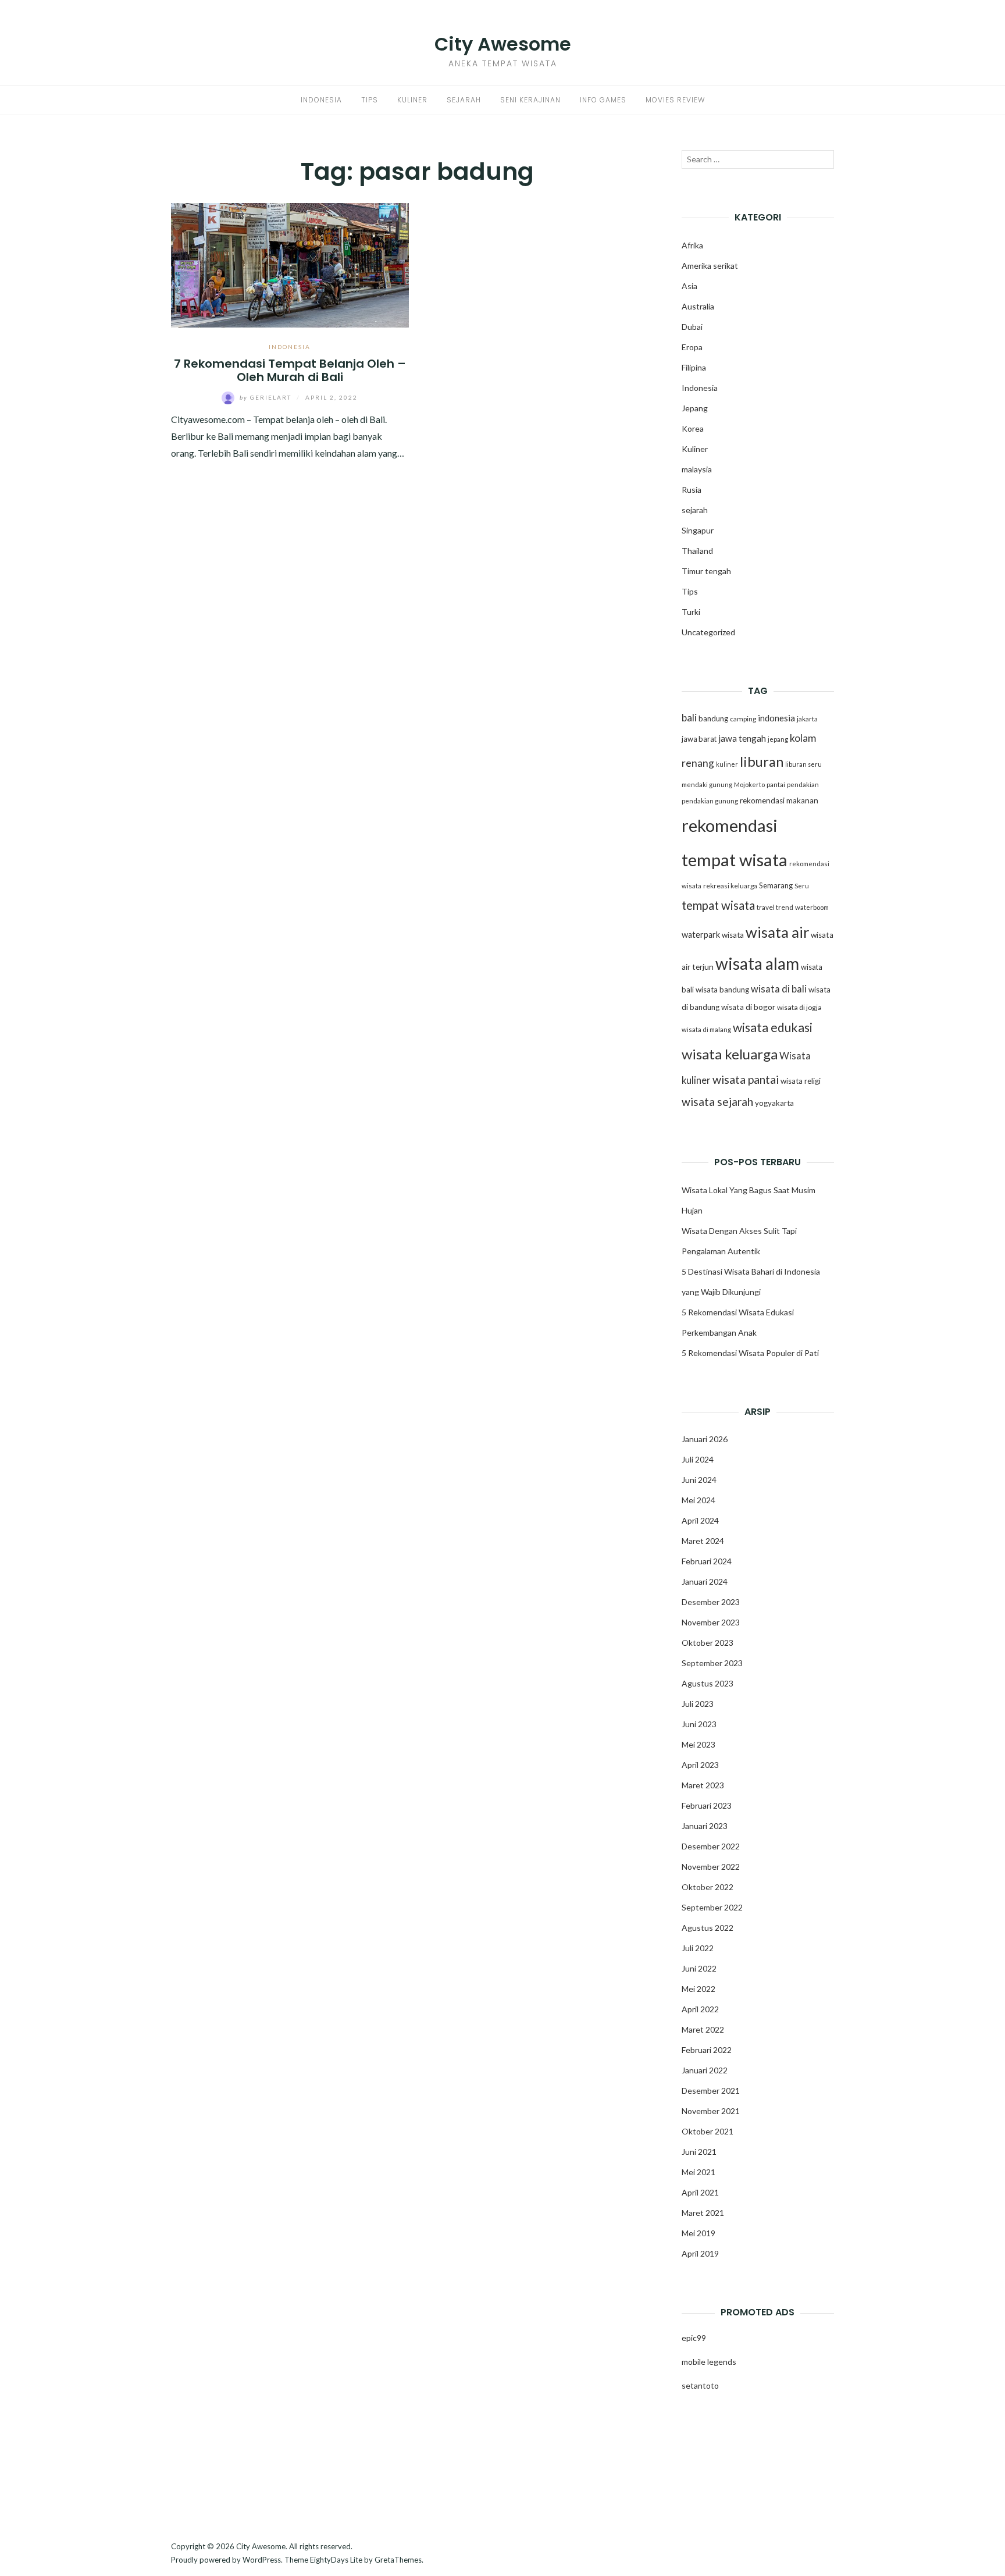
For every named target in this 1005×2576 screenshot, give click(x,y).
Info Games (603, 100)
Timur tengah (706, 571)
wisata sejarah (717, 1102)
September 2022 (712, 1907)
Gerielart (267, 397)
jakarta (807, 719)
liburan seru (803, 764)
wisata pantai (746, 1079)
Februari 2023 (707, 1805)
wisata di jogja (799, 1007)
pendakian (803, 784)
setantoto (700, 2385)
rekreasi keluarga (730, 886)
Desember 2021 (711, 2091)
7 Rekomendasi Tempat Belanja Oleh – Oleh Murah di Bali (290, 370)
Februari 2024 (707, 1561)
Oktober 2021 (708, 2131)
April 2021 (700, 2192)
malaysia (697, 469)
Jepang (695, 408)
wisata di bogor (748, 1007)
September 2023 (712, 1663)
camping (743, 719)
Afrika (692, 245)
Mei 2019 (698, 2233)
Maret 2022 (703, 2029)
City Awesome (503, 44)
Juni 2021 (699, 2152)
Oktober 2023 (708, 1643)
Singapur (698, 530)
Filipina (694, 367)
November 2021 (711, 2111)
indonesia (776, 718)
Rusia (692, 490)
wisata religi (801, 1081)
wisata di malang (706, 1029)
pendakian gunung (710, 801)
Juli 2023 (698, 1704)
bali (689, 718)
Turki (691, 612)
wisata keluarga (730, 1054)
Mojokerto (749, 784)
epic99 (694, 2338)
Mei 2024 (698, 1500)
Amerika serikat (710, 266)
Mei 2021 (698, 2172)
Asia (689, 286)
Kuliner (412, 100)
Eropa (692, 347)
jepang (778, 739)
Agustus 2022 (708, 1928)
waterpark (701, 935)
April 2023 (700, 1765)
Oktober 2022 (708, 1887)
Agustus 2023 (708, 1683)
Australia (698, 306)
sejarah (695, 510)
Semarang (776, 885)
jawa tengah (742, 738)
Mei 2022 (698, 1989)
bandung (713, 718)
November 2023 (711, 1622)
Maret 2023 (703, 1785)
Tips (370, 100)
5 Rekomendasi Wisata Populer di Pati (750, 1353)
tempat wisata (718, 905)
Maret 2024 (703, 1541)
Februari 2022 (707, 2050)
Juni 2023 (699, 1724)
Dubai (692, 327)
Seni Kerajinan (530, 100)
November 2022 (711, 1867)
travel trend (775, 907)
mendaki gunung (707, 784)
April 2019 (700, 2253)
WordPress (262, 2560)
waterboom (812, 907)
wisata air (777, 932)
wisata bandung (722, 990)
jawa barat (699, 739)
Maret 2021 (703, 2213)
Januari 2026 (705, 1439)
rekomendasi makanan (779, 800)
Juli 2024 (698, 1459)
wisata (733, 935)
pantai (776, 784)
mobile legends (709, 2362)
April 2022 (700, 2009)
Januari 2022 (705, 2070)
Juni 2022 (699, 1968)
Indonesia (321, 100)
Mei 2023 (698, 1744)
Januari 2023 (705, 1826)
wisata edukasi (773, 1027)
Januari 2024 (705, 1581)
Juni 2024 (699, 1480)
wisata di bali (779, 989)
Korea (693, 428)
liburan (762, 762)
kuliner (727, 764)
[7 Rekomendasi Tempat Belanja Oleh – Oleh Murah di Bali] (290, 264)
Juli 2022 (698, 1948)
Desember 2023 (711, 1602)
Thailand (697, 551)
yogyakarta (774, 1103)
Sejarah (464, 100)
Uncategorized (708, 632)
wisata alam (757, 963)
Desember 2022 (711, 1846)
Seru (802, 886)
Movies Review (675, 100)
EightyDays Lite (336, 2560)
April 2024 (700, 1520)
